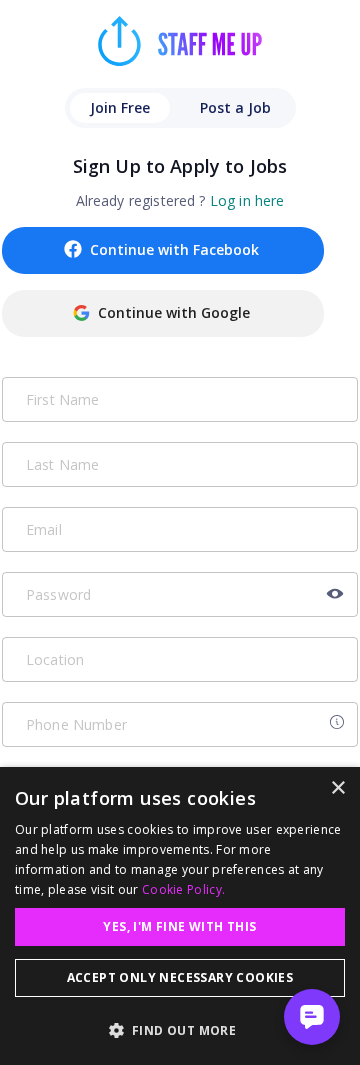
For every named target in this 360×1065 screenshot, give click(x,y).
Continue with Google (174, 312)
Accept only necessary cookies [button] (180, 977)
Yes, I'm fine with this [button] (179, 926)
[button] (180, 1030)
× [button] (337, 788)
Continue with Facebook (174, 249)
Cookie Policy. (183, 889)
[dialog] (180, 916)
